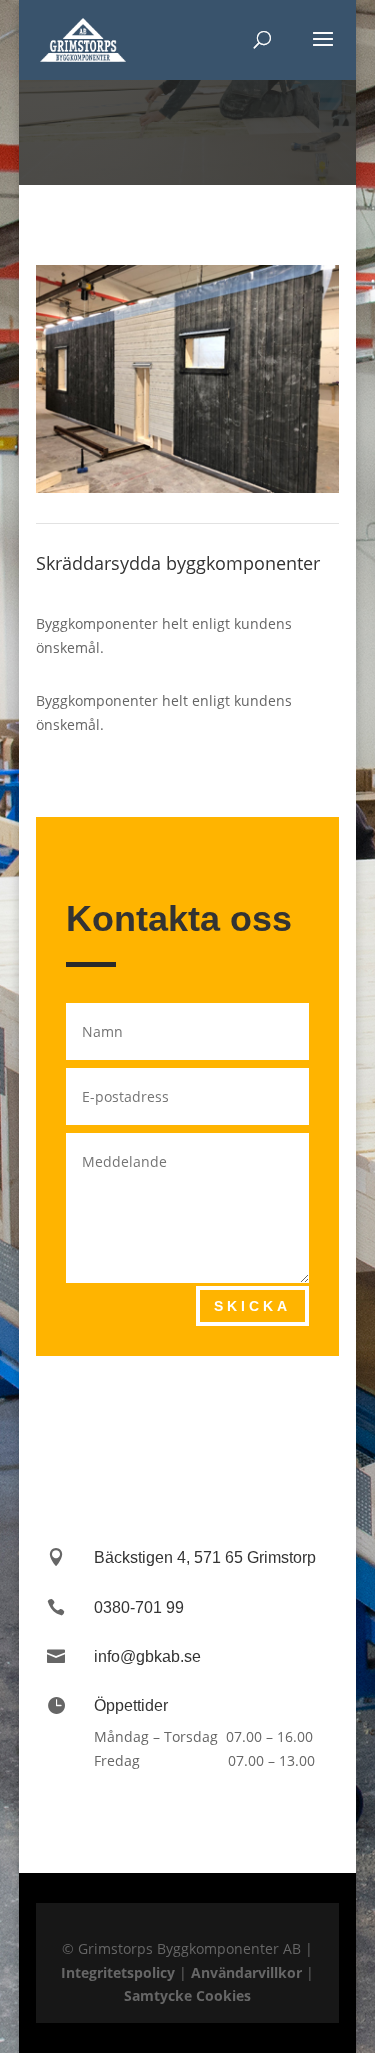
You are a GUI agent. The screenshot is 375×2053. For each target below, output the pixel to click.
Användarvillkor (246, 1972)
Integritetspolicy (118, 1972)
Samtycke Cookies (187, 1995)
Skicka (252, 1306)
